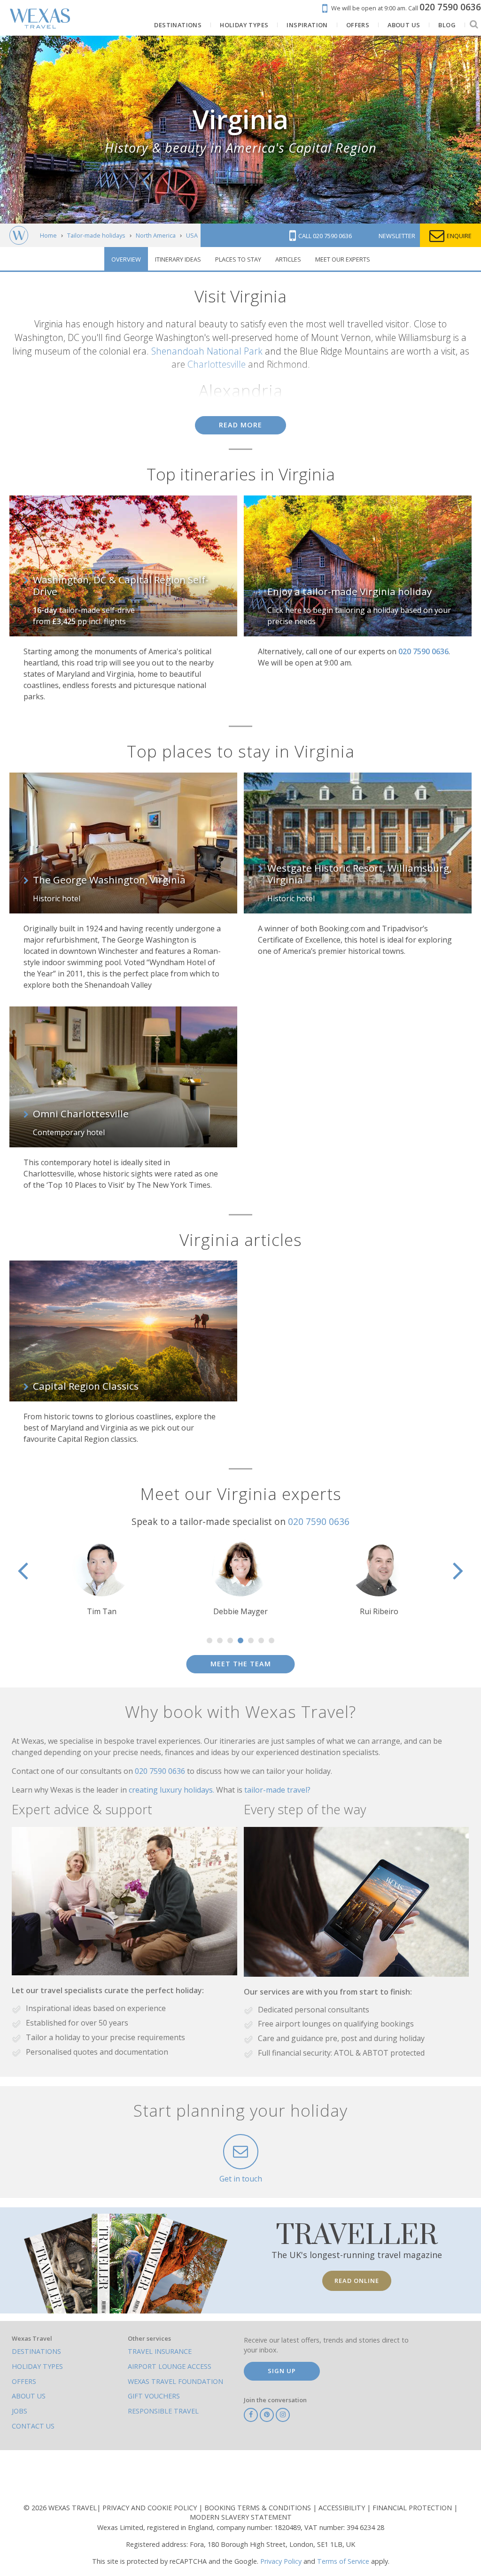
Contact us (33, 2426)
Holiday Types (37, 2366)
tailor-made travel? (277, 1790)
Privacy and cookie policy (151, 2508)
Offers (24, 2381)
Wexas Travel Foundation (175, 2381)
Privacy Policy (281, 2561)
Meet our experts (343, 259)
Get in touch (241, 2179)
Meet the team (241, 1664)
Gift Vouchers (154, 2396)
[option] (129, 1577)
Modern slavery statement (241, 2517)
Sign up (282, 2371)
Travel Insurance (160, 2351)
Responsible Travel (163, 2411)
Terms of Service (343, 2561)
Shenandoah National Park (207, 351)
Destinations (36, 2351)
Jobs (19, 2411)
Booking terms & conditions (259, 2508)
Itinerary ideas (178, 259)
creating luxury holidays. (172, 1790)
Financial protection (413, 2508)
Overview (126, 259)
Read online (357, 2281)
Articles (288, 259)
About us (29, 2396)
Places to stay (238, 259)
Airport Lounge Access (170, 2366)
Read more (240, 425)
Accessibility (343, 2508)
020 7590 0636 (319, 1521)
